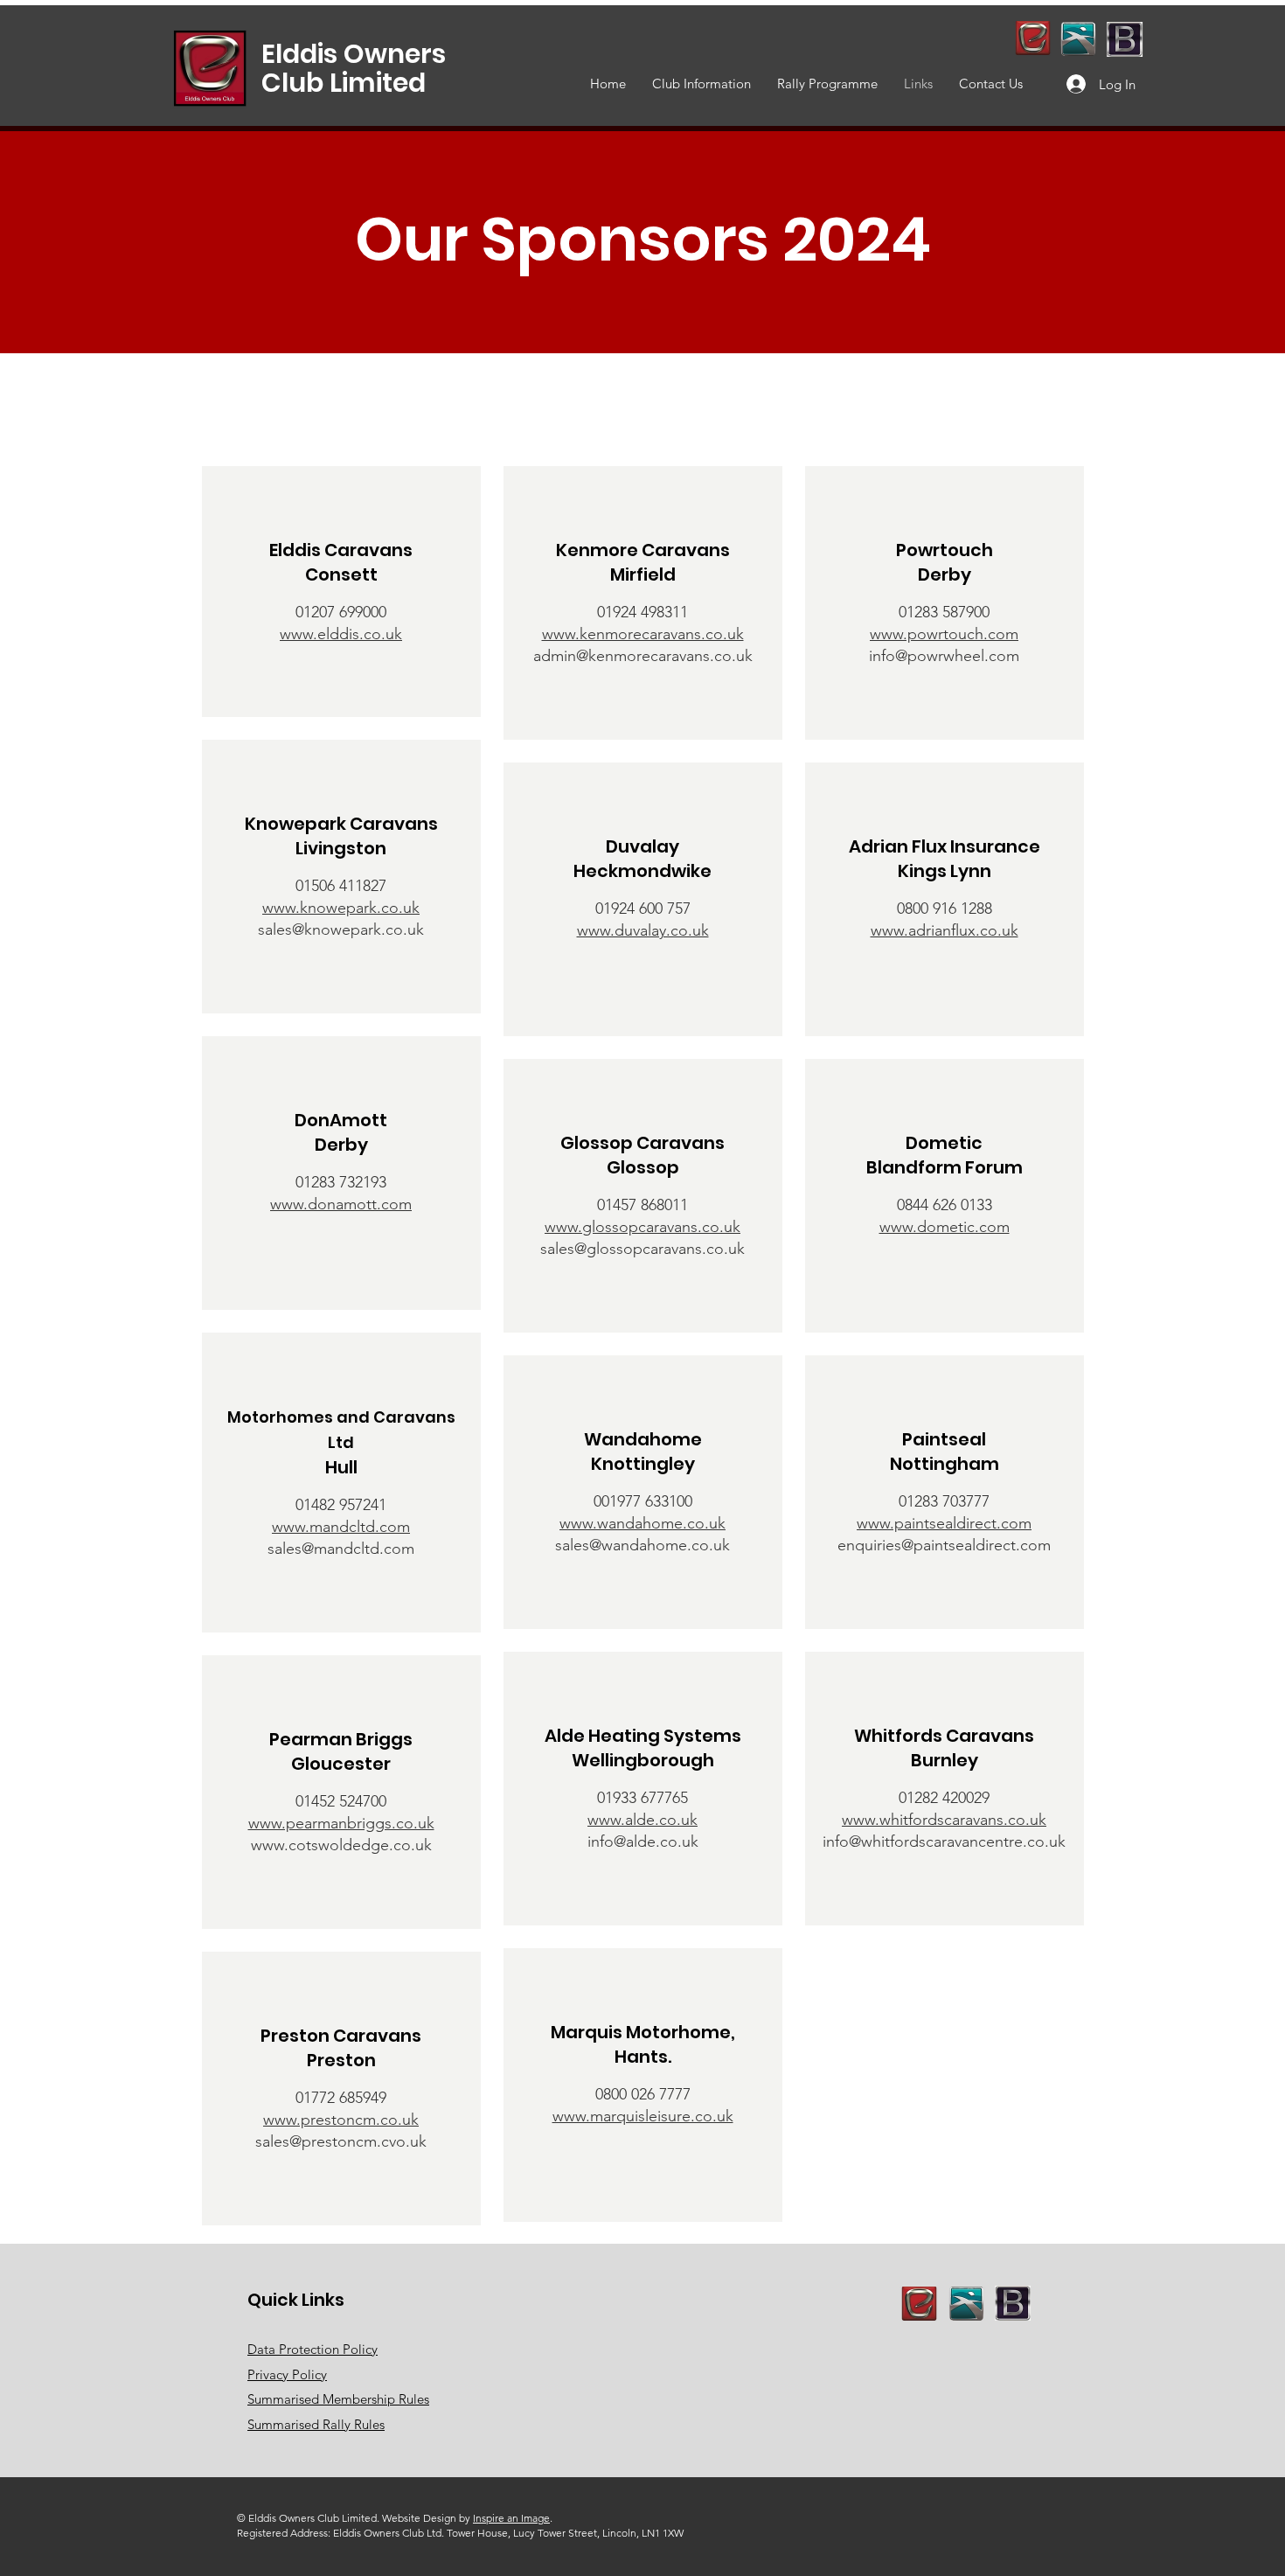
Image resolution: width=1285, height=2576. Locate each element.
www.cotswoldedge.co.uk (341, 1845)
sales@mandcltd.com (341, 1549)
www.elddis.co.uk (341, 634)
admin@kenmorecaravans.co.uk (643, 656)
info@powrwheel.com (944, 656)
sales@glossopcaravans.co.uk (642, 1249)
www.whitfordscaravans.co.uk (944, 1820)
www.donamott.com (341, 1204)
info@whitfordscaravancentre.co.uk (944, 1841)
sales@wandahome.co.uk (642, 1545)
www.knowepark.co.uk (341, 908)
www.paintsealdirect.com (944, 1523)
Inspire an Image (511, 2518)
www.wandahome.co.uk (642, 1523)
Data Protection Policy (313, 2349)
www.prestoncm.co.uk (341, 2120)
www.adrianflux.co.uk (945, 930)
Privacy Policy (287, 2374)
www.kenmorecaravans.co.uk (643, 634)
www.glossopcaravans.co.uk (642, 1227)
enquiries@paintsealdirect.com (944, 1545)
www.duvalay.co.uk (643, 930)
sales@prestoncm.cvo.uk (341, 2141)
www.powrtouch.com (944, 634)
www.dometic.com (945, 1227)
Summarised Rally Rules (316, 2424)
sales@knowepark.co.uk (341, 929)
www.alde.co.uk (642, 1820)
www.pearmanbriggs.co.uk (341, 1823)
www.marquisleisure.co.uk (643, 2116)
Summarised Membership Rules (338, 2399)
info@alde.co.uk (643, 1841)
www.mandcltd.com (341, 1527)
